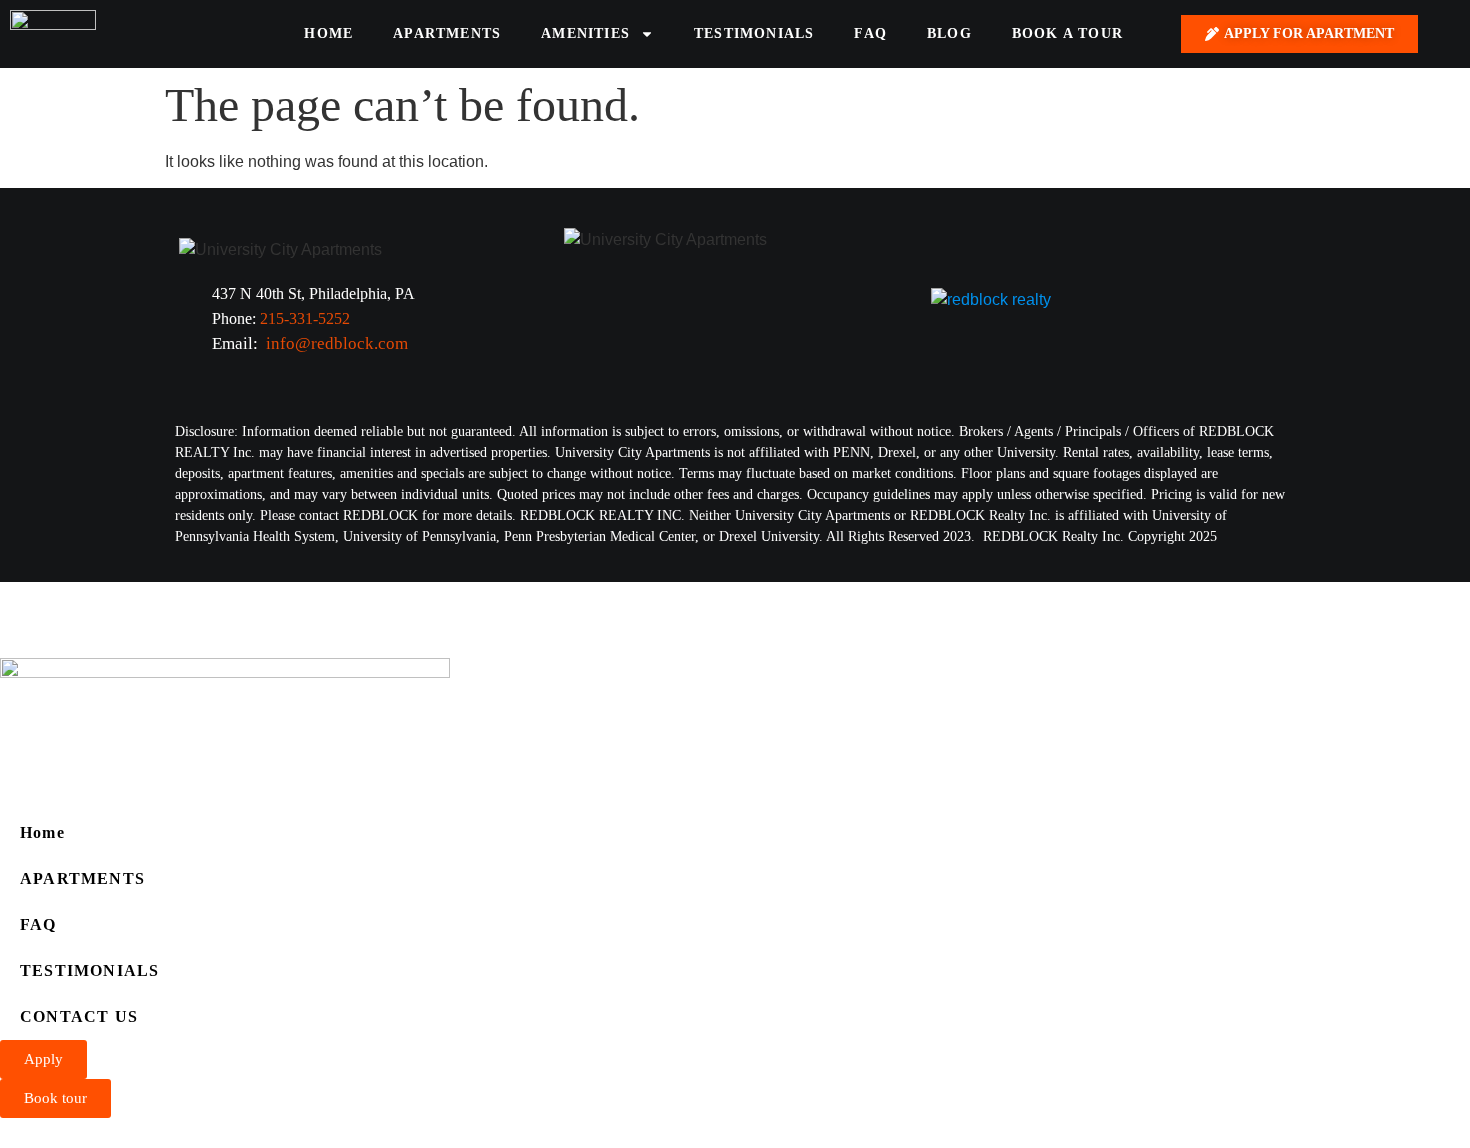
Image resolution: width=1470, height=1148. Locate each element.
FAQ (870, 33)
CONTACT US (79, 1016)
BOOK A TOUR (1067, 33)
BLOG (949, 33)
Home (42, 832)
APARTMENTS (447, 33)
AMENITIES (585, 33)
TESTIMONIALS (754, 33)
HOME (328, 33)
